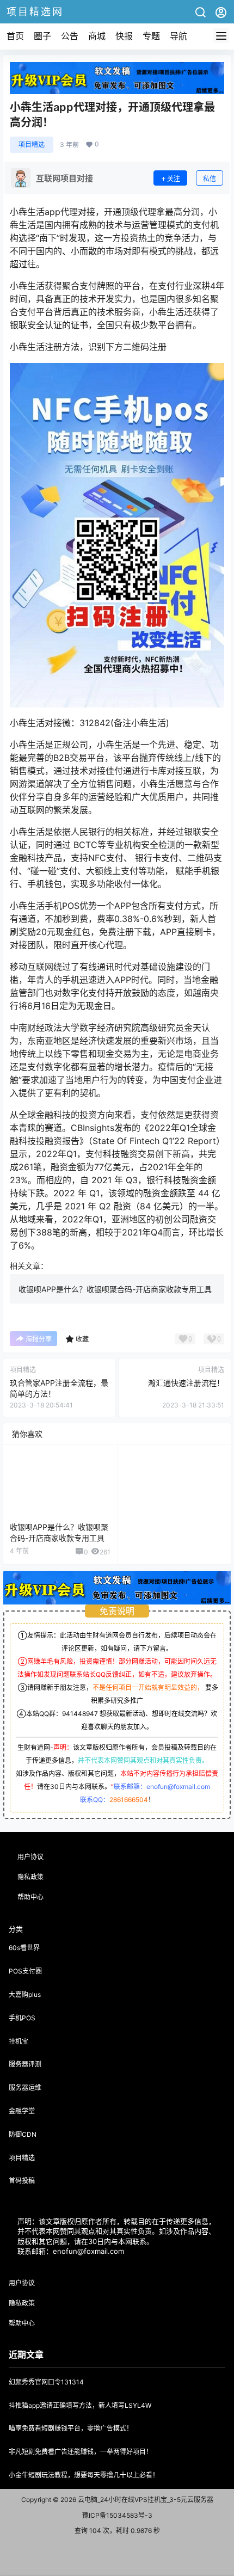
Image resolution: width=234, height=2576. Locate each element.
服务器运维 (25, 2088)
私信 (210, 179)
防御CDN (23, 2134)
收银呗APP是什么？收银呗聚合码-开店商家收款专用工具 (115, 1289)
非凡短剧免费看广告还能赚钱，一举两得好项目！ (81, 2452)
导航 (178, 36)
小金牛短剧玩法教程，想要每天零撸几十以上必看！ (84, 2475)
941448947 (80, 1714)
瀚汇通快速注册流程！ (186, 1383)
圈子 (42, 36)
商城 (97, 36)
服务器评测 (25, 2064)
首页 (15, 36)
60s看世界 (24, 1948)
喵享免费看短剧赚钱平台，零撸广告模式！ (71, 2428)
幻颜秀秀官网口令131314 (46, 2382)
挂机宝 (19, 2041)
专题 (151, 36)
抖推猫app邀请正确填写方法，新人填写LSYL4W (80, 2405)
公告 (70, 36)
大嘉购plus (25, 1994)
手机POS (22, 2018)
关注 (174, 179)
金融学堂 (22, 2111)
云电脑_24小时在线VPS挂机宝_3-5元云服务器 (145, 2500)
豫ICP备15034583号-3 (117, 2515)
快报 (124, 36)
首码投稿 (22, 2181)
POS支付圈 (25, 1971)
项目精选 (32, 145)
